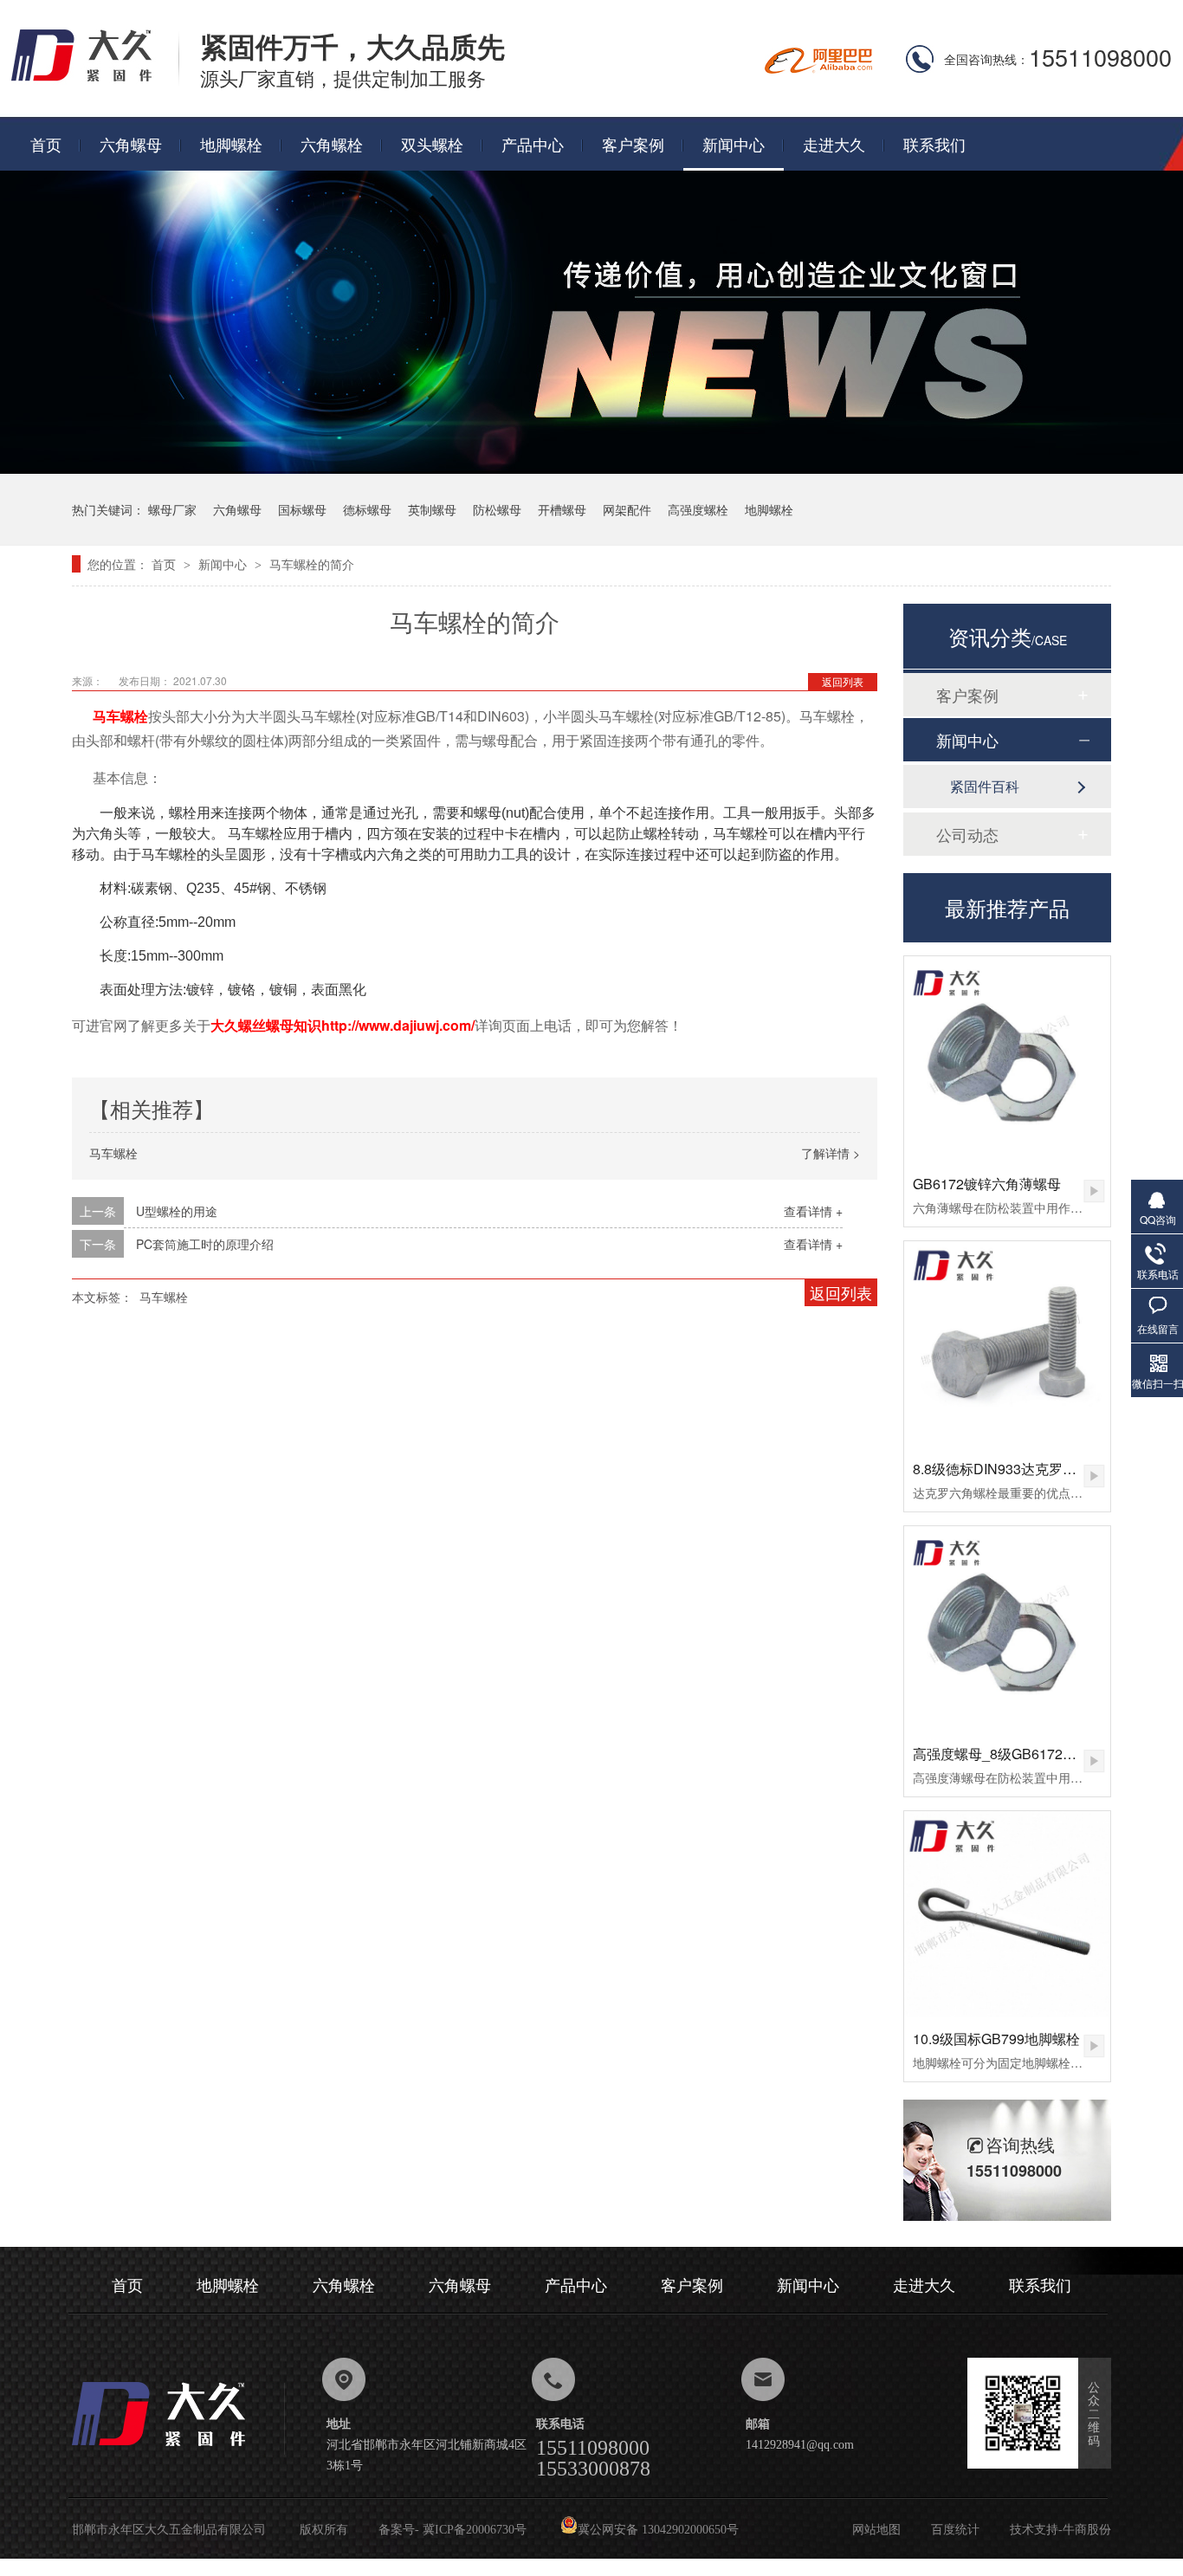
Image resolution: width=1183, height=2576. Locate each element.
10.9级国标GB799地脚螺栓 (996, 2039)
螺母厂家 (172, 509)
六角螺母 (131, 144)
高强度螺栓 (698, 509)
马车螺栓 (120, 716)
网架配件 (627, 509)
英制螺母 (432, 509)
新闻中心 (734, 144)
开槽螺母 (562, 509)
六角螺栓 (332, 144)
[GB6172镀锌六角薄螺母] (1007, 1059)
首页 (46, 144)
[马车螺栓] (95, 80)
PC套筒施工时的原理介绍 (205, 1244)
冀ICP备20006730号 (475, 2530)
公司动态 (967, 834)
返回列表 (843, 681)
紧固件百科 (985, 786)
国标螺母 (302, 509)
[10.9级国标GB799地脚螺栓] (1007, 1914)
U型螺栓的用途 (177, 1211)
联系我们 (934, 144)
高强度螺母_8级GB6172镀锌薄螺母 (1022, 1754)
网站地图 (876, 2530)
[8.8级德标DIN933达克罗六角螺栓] (1007, 1344)
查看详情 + (813, 1211)
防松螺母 (497, 509)
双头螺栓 (432, 144)
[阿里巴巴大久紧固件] (818, 68)
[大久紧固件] (178, 2451)
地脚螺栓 (231, 144)
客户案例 (633, 144)
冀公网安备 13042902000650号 (658, 2530)
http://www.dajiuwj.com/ (398, 1025)
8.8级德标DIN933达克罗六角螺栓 (1015, 1469)
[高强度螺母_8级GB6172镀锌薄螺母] (1007, 1629)
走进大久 (834, 144)
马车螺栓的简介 (312, 564)
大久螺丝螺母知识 (266, 1026)
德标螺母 (367, 509)
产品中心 (533, 144)
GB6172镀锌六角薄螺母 (987, 1184)
